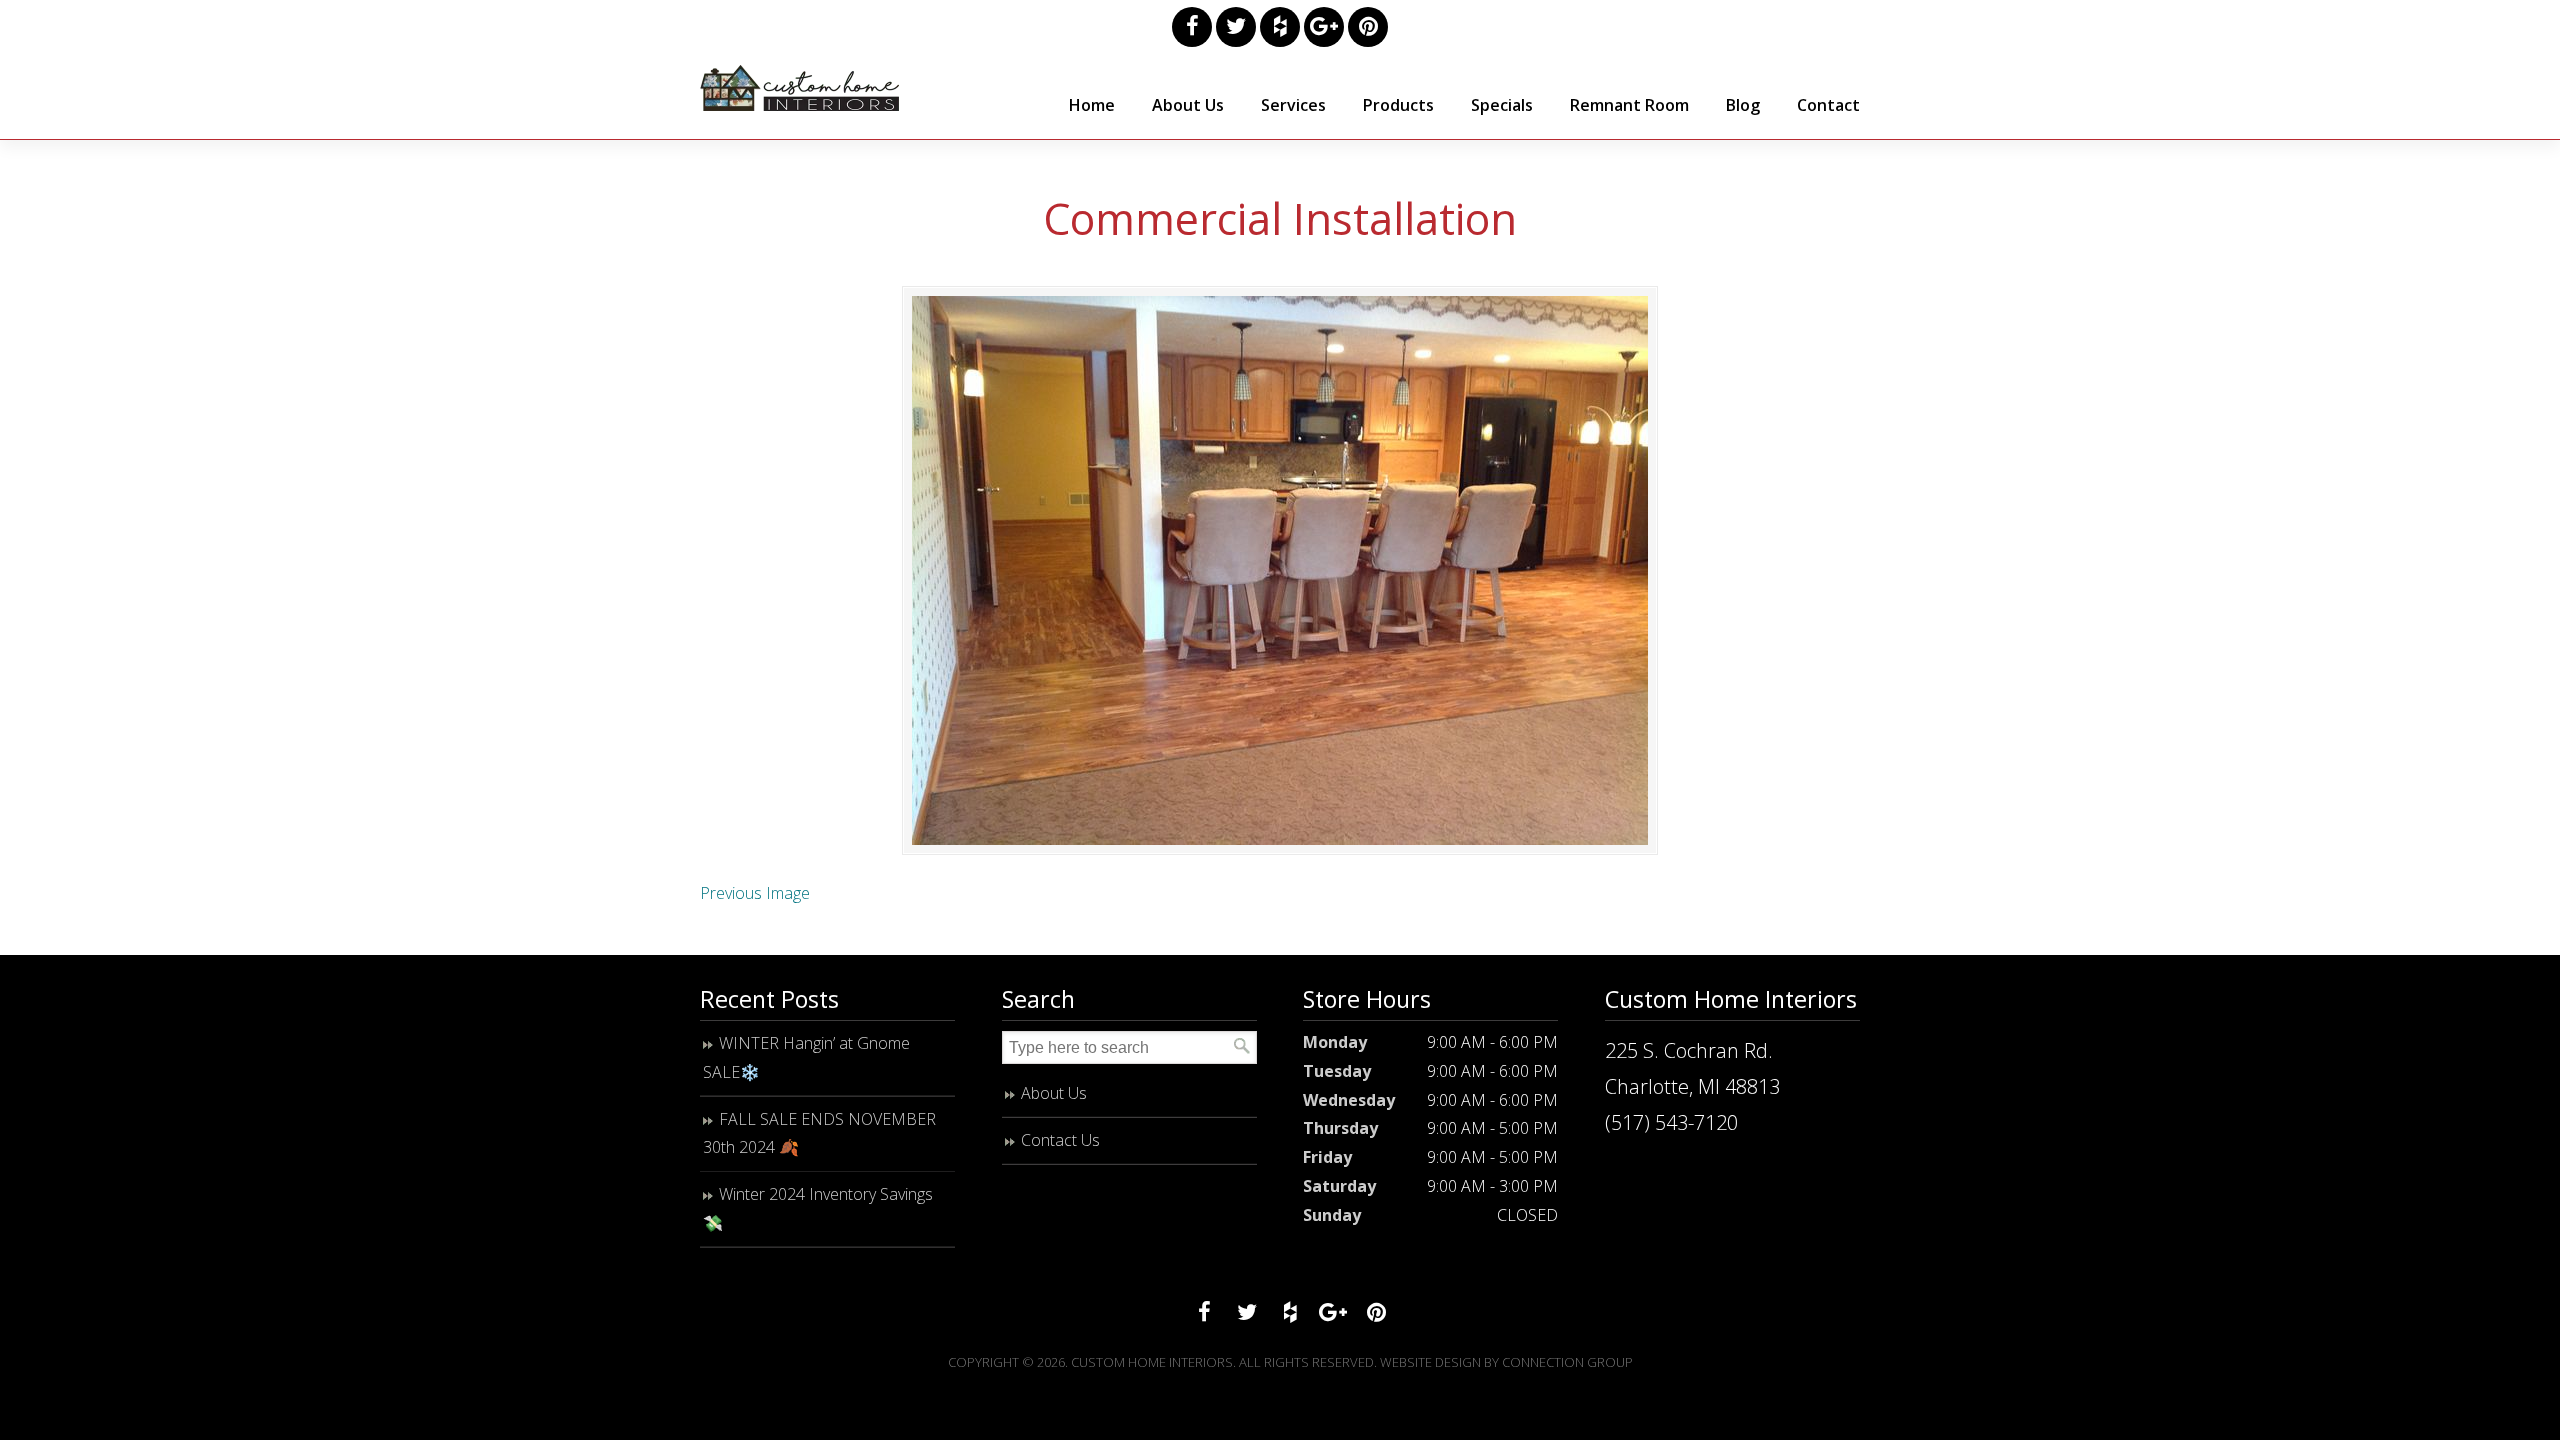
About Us (1054, 1093)
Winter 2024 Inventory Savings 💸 (818, 1208)
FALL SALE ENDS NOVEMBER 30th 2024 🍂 (819, 1133)
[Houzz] (1280, 27)
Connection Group (1567, 1362)
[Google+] (1324, 27)
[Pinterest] (1368, 27)
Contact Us (1060, 1140)
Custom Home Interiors (800, 88)
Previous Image (755, 893)
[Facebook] (1192, 27)
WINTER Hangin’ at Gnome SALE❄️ (806, 1057)
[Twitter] (1236, 27)
